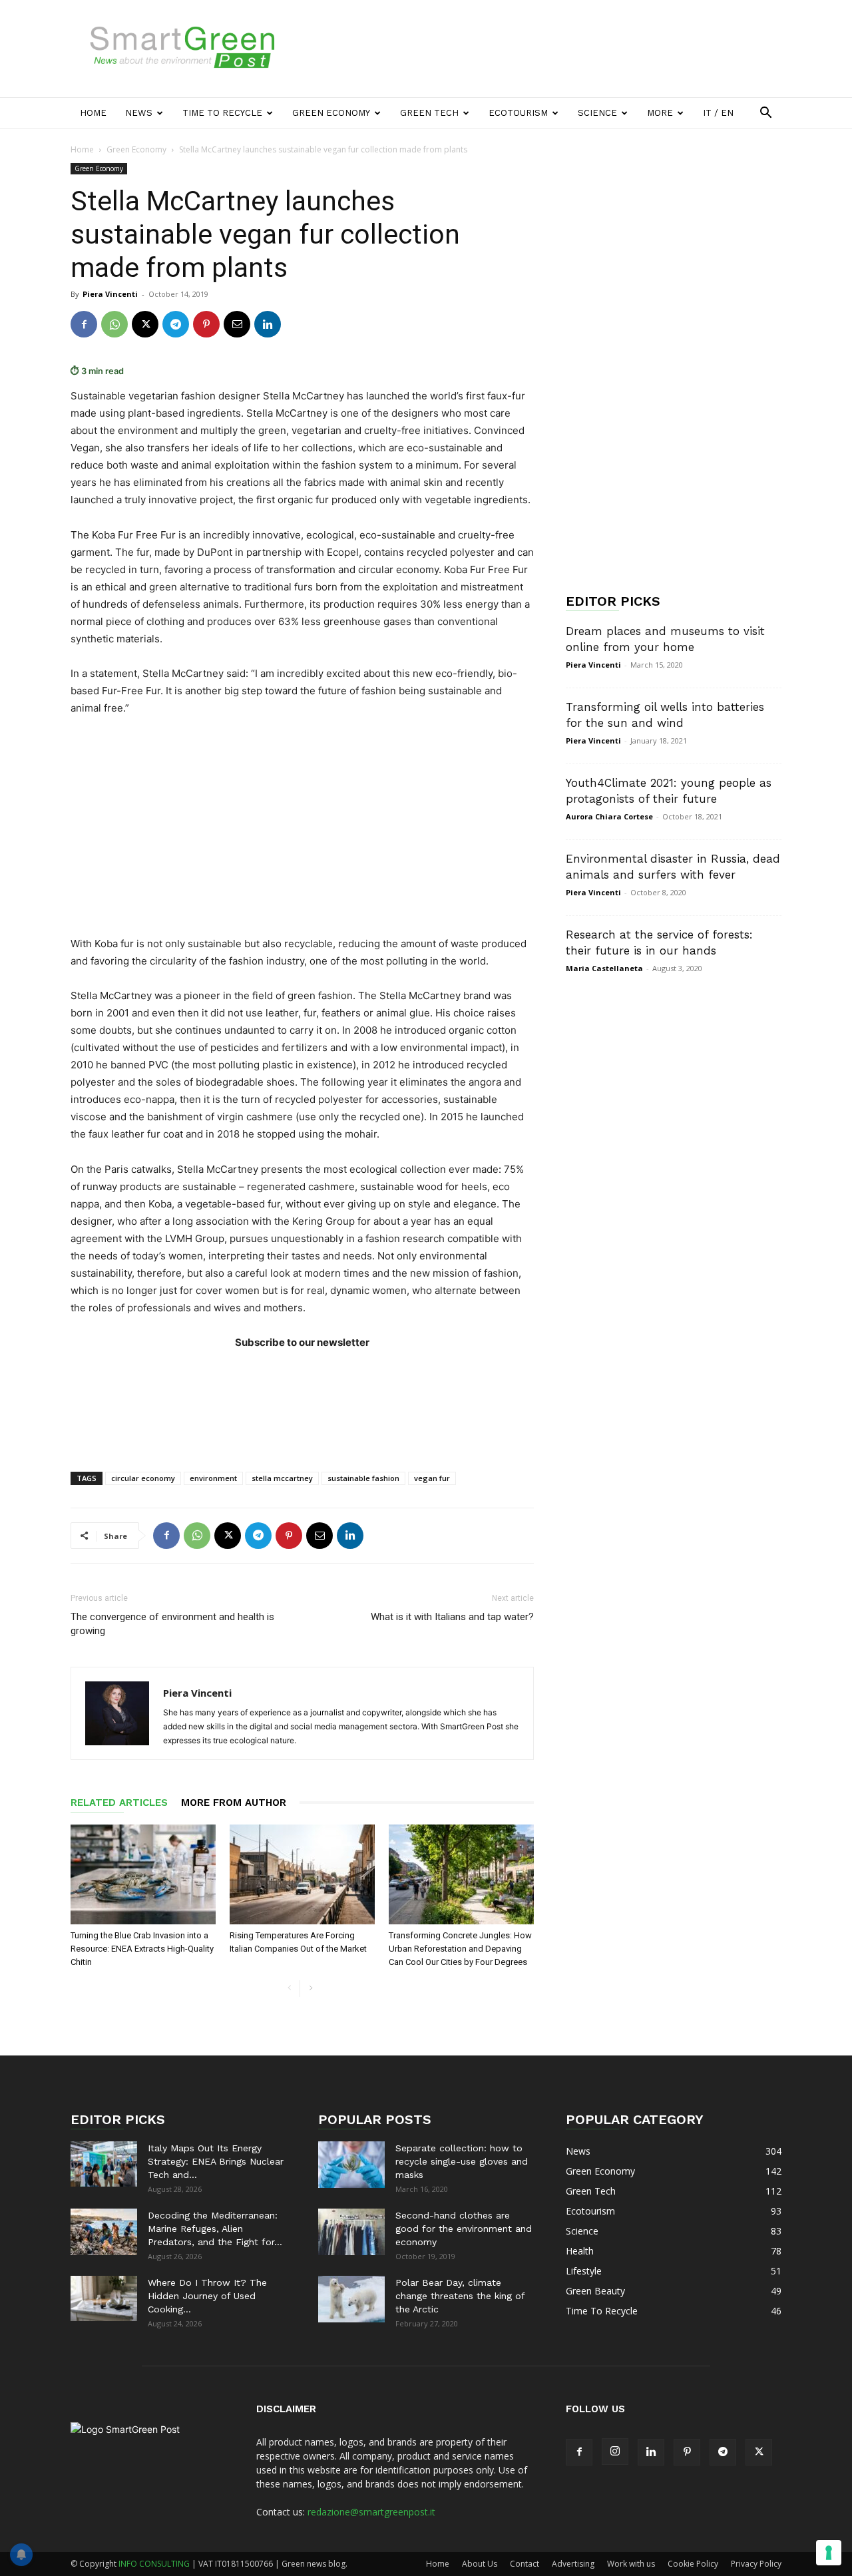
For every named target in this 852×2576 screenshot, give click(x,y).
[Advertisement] (539, 49)
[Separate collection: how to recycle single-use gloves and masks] (351, 2165)
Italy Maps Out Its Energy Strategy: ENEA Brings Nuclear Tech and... (216, 2161)
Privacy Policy (756, 2564)
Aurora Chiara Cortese (609, 816)
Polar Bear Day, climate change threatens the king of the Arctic (460, 2296)
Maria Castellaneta (604, 968)
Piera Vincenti (110, 294)
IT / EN (718, 113)
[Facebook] (84, 324)
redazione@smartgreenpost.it (371, 2512)
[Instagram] (615, 2452)
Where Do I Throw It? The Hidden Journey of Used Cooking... (207, 2296)
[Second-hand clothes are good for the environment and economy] (351, 2232)
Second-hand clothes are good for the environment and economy (464, 2229)
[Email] (237, 324)
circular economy (143, 1478)
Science (597, 113)
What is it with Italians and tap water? (452, 1617)
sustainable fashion (363, 1478)
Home (93, 113)
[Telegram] (176, 324)
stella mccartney (282, 1478)
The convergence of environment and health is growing (172, 1624)
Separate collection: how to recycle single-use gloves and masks (462, 2161)
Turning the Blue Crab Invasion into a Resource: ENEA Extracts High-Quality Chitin (142, 1949)
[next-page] (311, 1989)
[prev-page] (289, 1989)
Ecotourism (518, 113)
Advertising (573, 2564)
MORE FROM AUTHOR (234, 1803)
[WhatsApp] (114, 324)
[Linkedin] (268, 324)
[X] (145, 324)
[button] (765, 114)
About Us (480, 2564)
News (139, 113)
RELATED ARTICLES (119, 1803)
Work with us (631, 2564)
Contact (525, 2564)
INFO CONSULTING (154, 2564)
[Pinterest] (206, 324)
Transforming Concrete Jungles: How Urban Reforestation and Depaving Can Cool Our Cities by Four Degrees (460, 1949)
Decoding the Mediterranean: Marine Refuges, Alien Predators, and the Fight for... (215, 2229)
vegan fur (432, 1478)
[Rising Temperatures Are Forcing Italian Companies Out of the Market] (302, 1874)
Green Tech (429, 113)
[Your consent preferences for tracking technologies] (829, 2553)
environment (213, 1478)
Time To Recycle (222, 113)
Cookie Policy (693, 2564)
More (660, 113)
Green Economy (331, 113)
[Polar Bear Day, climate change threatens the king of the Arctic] (351, 2299)
